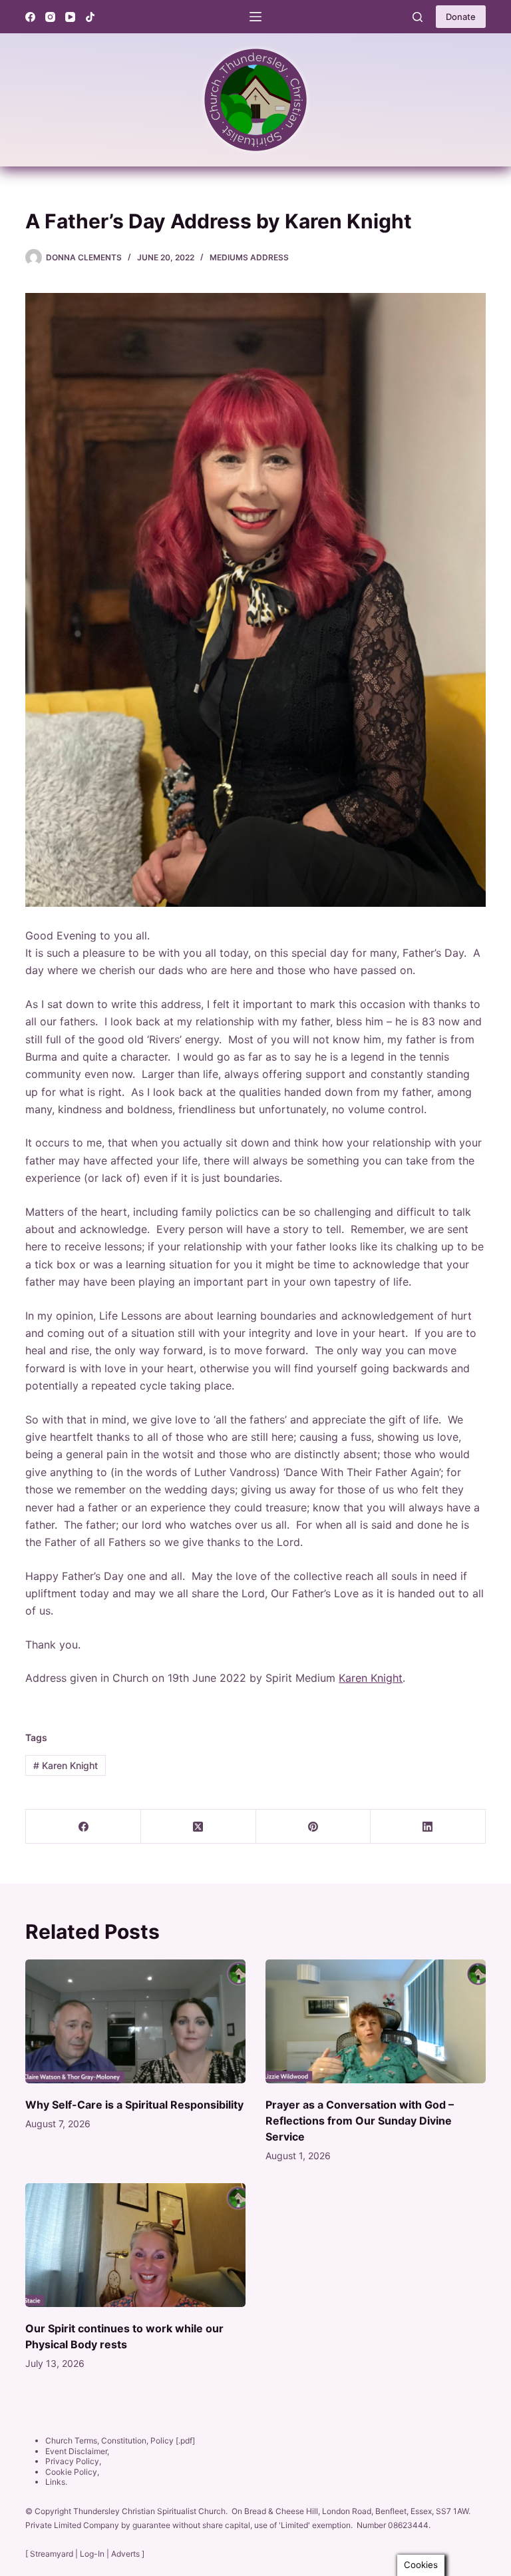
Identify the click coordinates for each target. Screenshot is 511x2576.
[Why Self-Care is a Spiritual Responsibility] (135, 2021)
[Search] (418, 17)
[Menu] (255, 17)
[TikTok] (90, 17)
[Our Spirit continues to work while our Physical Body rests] (135, 2245)
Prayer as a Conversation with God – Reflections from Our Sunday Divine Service (360, 2121)
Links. (56, 2482)
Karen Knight (371, 1678)
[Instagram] (50, 17)
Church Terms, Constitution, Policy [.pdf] (120, 2441)
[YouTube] (70, 17)
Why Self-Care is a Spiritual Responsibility (134, 2105)
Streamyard (52, 2554)
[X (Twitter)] (199, 1827)
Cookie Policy (71, 2472)
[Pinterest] (314, 1827)
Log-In (92, 2554)
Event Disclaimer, (77, 2451)
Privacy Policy (72, 2461)
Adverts (125, 2554)
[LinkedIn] (428, 1827)
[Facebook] (30, 17)
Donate (461, 17)
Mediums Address (249, 257)
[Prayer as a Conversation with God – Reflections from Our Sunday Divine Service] (376, 2021)
